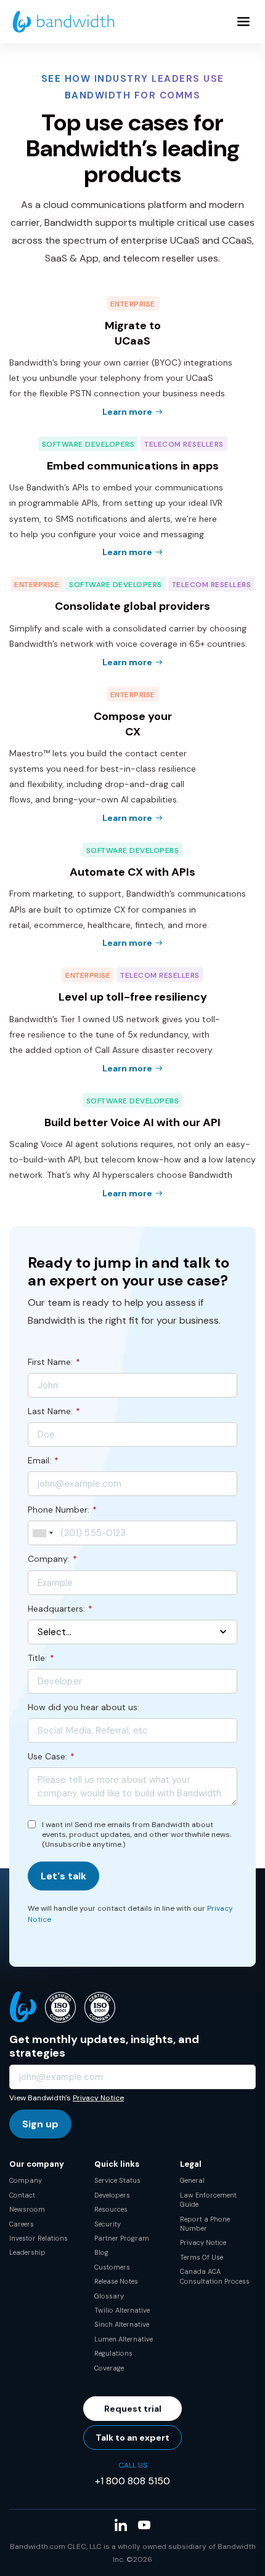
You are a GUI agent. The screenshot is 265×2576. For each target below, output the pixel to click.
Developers (112, 2195)
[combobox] (43, 1533)
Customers (112, 2267)
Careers (22, 2224)
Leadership (27, 2252)
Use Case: (51, 1756)
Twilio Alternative (122, 2310)
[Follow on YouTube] (144, 2525)
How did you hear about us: (84, 1707)
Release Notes (116, 2281)
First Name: (54, 1362)
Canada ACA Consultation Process (215, 2276)
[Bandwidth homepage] (63, 22)
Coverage (109, 2368)
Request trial (133, 2409)
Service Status (117, 2180)
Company (26, 2180)
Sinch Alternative (122, 2324)
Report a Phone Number (205, 2224)
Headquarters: (60, 1609)
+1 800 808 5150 (132, 2481)
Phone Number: (62, 1510)
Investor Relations (39, 2238)
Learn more (127, 412)
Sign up (40, 2124)
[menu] (243, 22)
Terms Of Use (202, 2257)
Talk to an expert (132, 2438)
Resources (111, 2209)
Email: (43, 1460)
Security (108, 2224)
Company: (52, 1559)
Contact (22, 2195)
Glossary (109, 2296)
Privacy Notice (98, 2098)
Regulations (113, 2353)
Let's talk (63, 1876)
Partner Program (122, 2238)
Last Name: (54, 1411)
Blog (101, 2252)
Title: (41, 1658)
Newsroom (27, 2209)
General (192, 2180)
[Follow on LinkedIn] (121, 2525)
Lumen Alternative (124, 2339)
